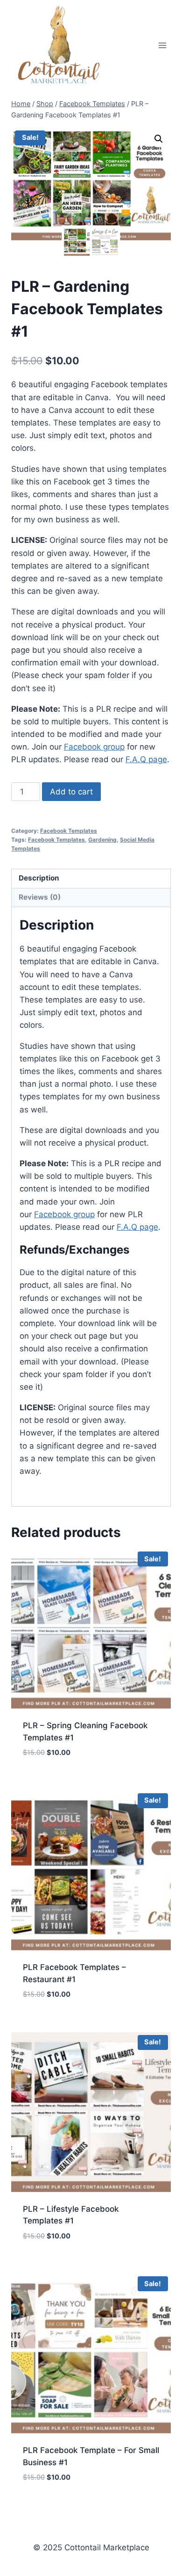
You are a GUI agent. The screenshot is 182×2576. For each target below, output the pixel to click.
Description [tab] (39, 878)
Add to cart (71, 792)
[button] (159, 139)
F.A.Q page (146, 759)
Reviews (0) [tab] (40, 897)
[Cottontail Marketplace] (60, 45)
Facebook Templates (69, 831)
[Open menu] (162, 46)
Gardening (102, 840)
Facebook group (94, 747)
